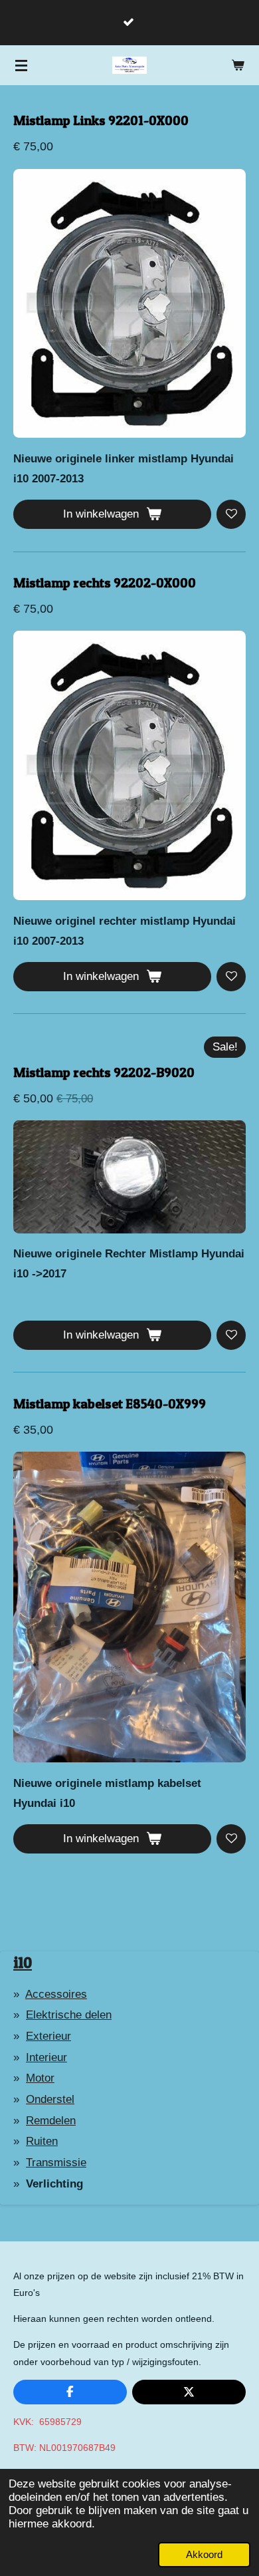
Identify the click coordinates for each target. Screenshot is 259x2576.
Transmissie (56, 2163)
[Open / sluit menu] (21, 65)
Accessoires (56, 1994)
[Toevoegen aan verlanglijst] (231, 514)
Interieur (46, 2057)
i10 (23, 1962)
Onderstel (50, 2099)
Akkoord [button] (204, 2554)
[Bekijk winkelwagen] (238, 65)
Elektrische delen (69, 2015)
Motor (40, 2078)
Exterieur (48, 2036)
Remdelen (51, 2121)
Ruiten (42, 2141)
